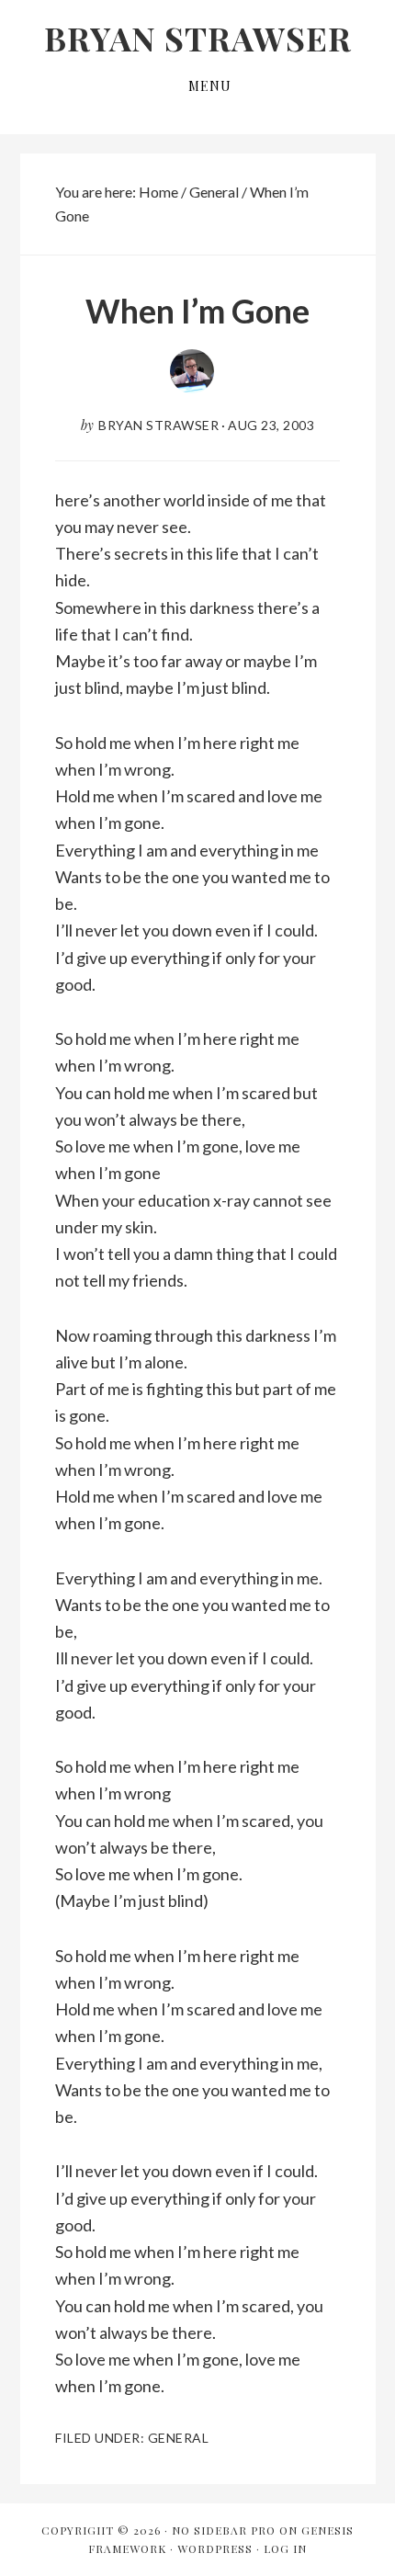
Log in (285, 2548)
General (179, 2438)
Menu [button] (210, 86)
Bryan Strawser (198, 38)
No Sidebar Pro (224, 2530)
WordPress (215, 2548)
